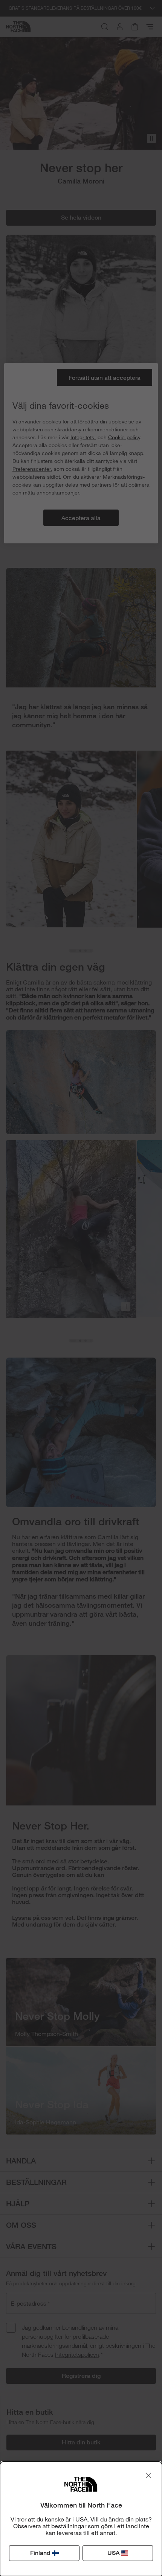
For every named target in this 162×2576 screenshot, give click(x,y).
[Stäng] (148, 2475)
